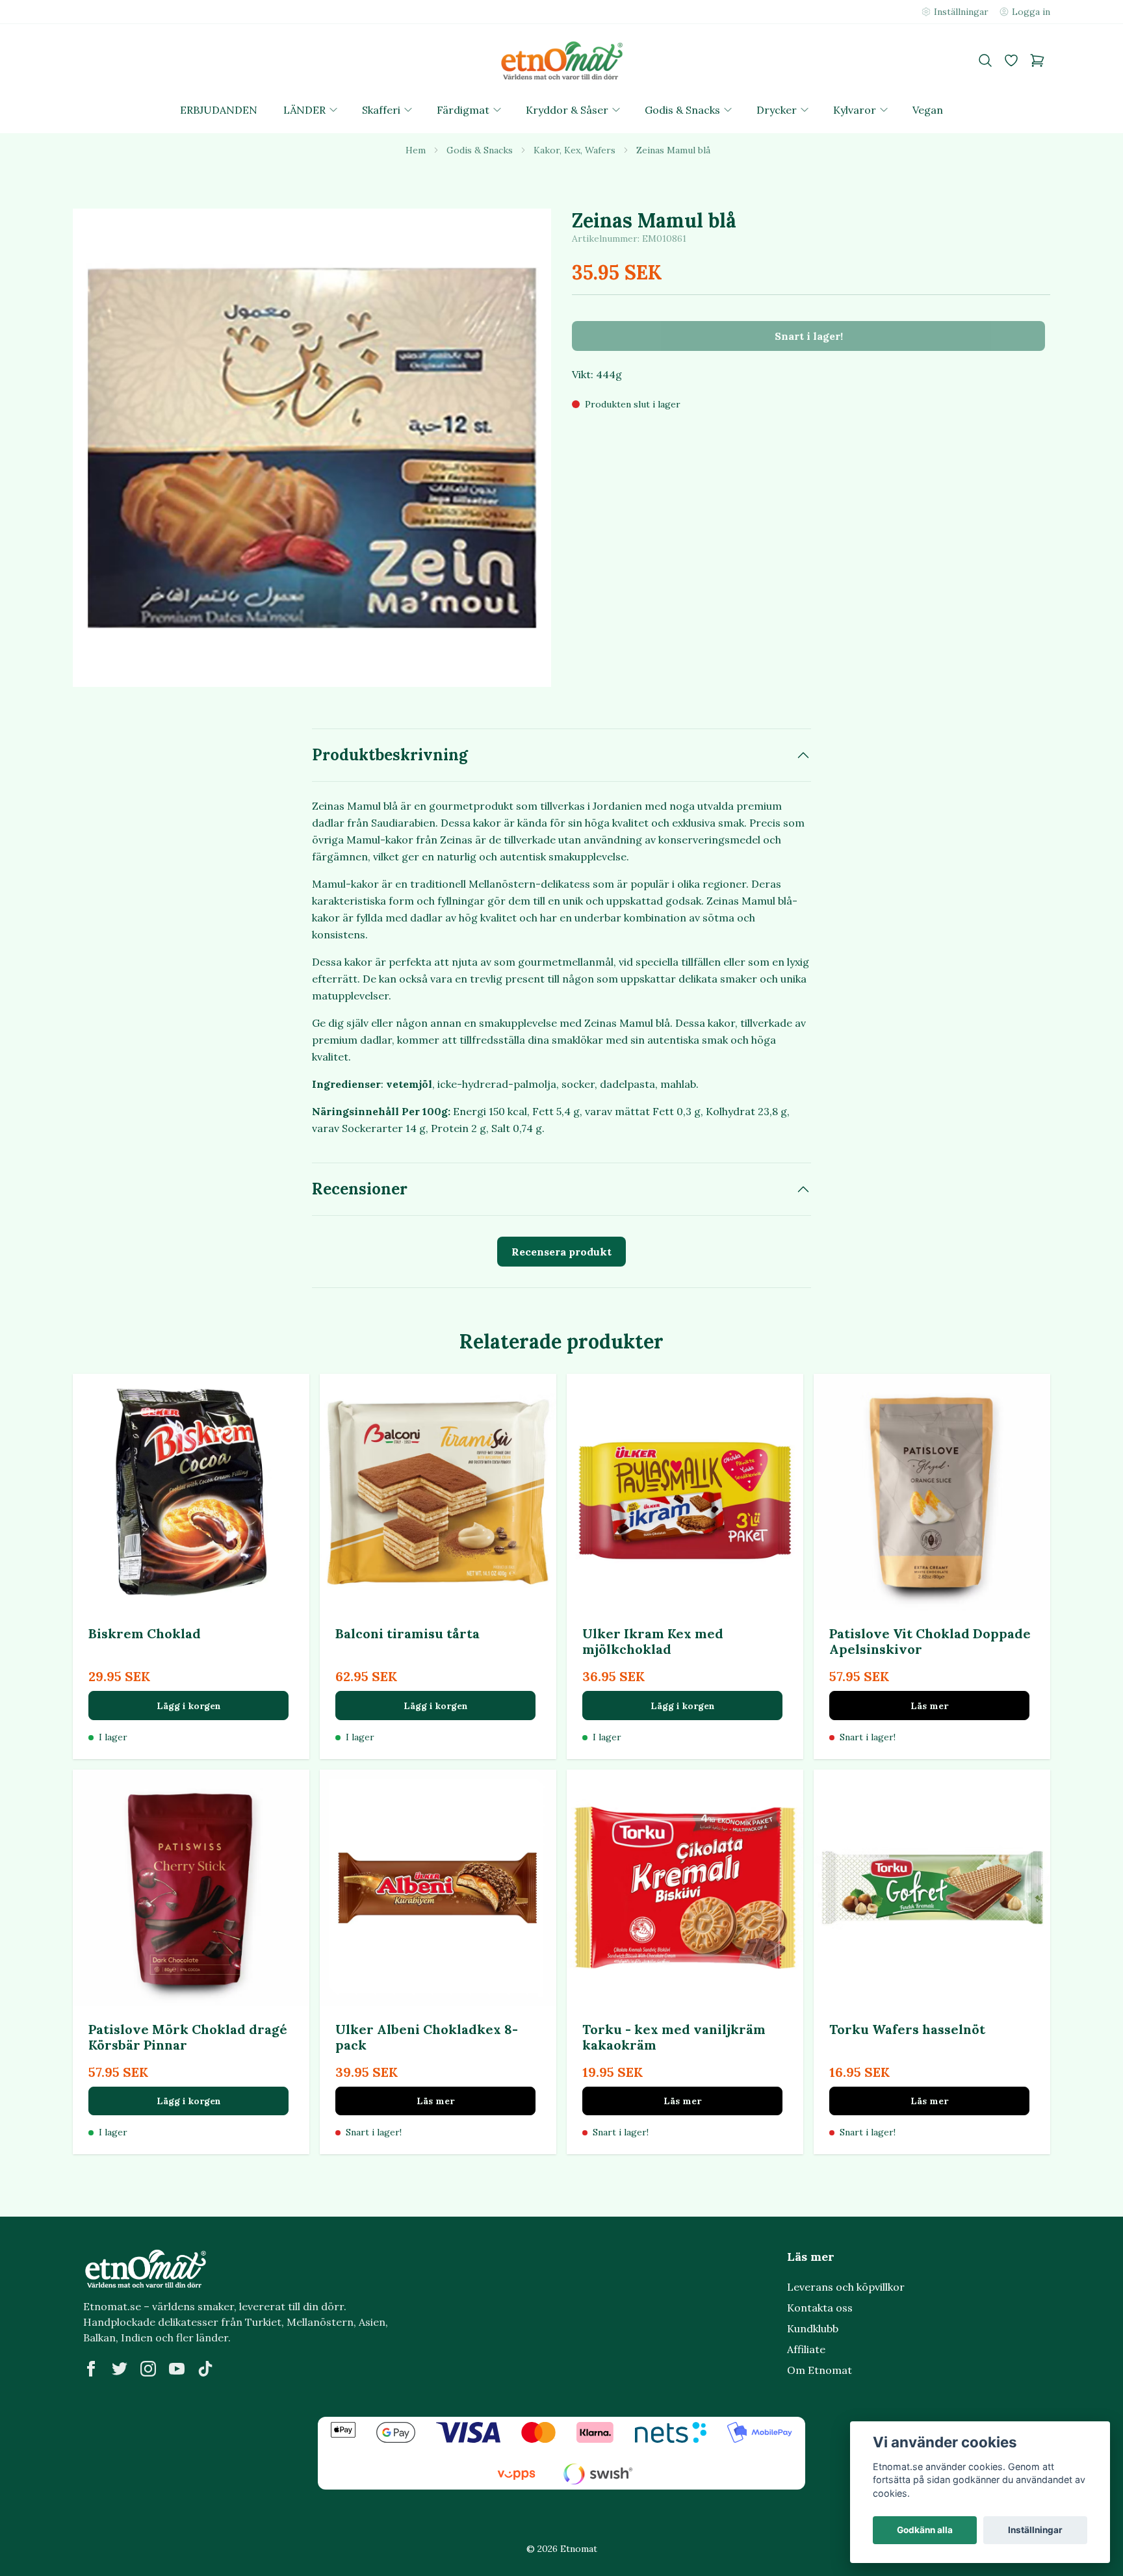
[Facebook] (91, 2369)
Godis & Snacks (480, 150)
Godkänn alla (925, 2530)
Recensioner (360, 1189)
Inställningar (1035, 2530)
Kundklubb (813, 2328)
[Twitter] (120, 2369)
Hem (416, 150)
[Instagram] (148, 2369)
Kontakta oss (820, 2308)
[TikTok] (205, 2369)
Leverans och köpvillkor (846, 2287)
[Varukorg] (1037, 60)
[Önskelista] (1011, 60)
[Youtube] (177, 2369)
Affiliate (806, 2349)
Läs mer (929, 1706)
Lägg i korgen (189, 1706)
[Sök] (985, 60)
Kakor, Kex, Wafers (574, 150)
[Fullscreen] (312, 448)
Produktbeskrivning (390, 755)
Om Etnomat (820, 2370)
